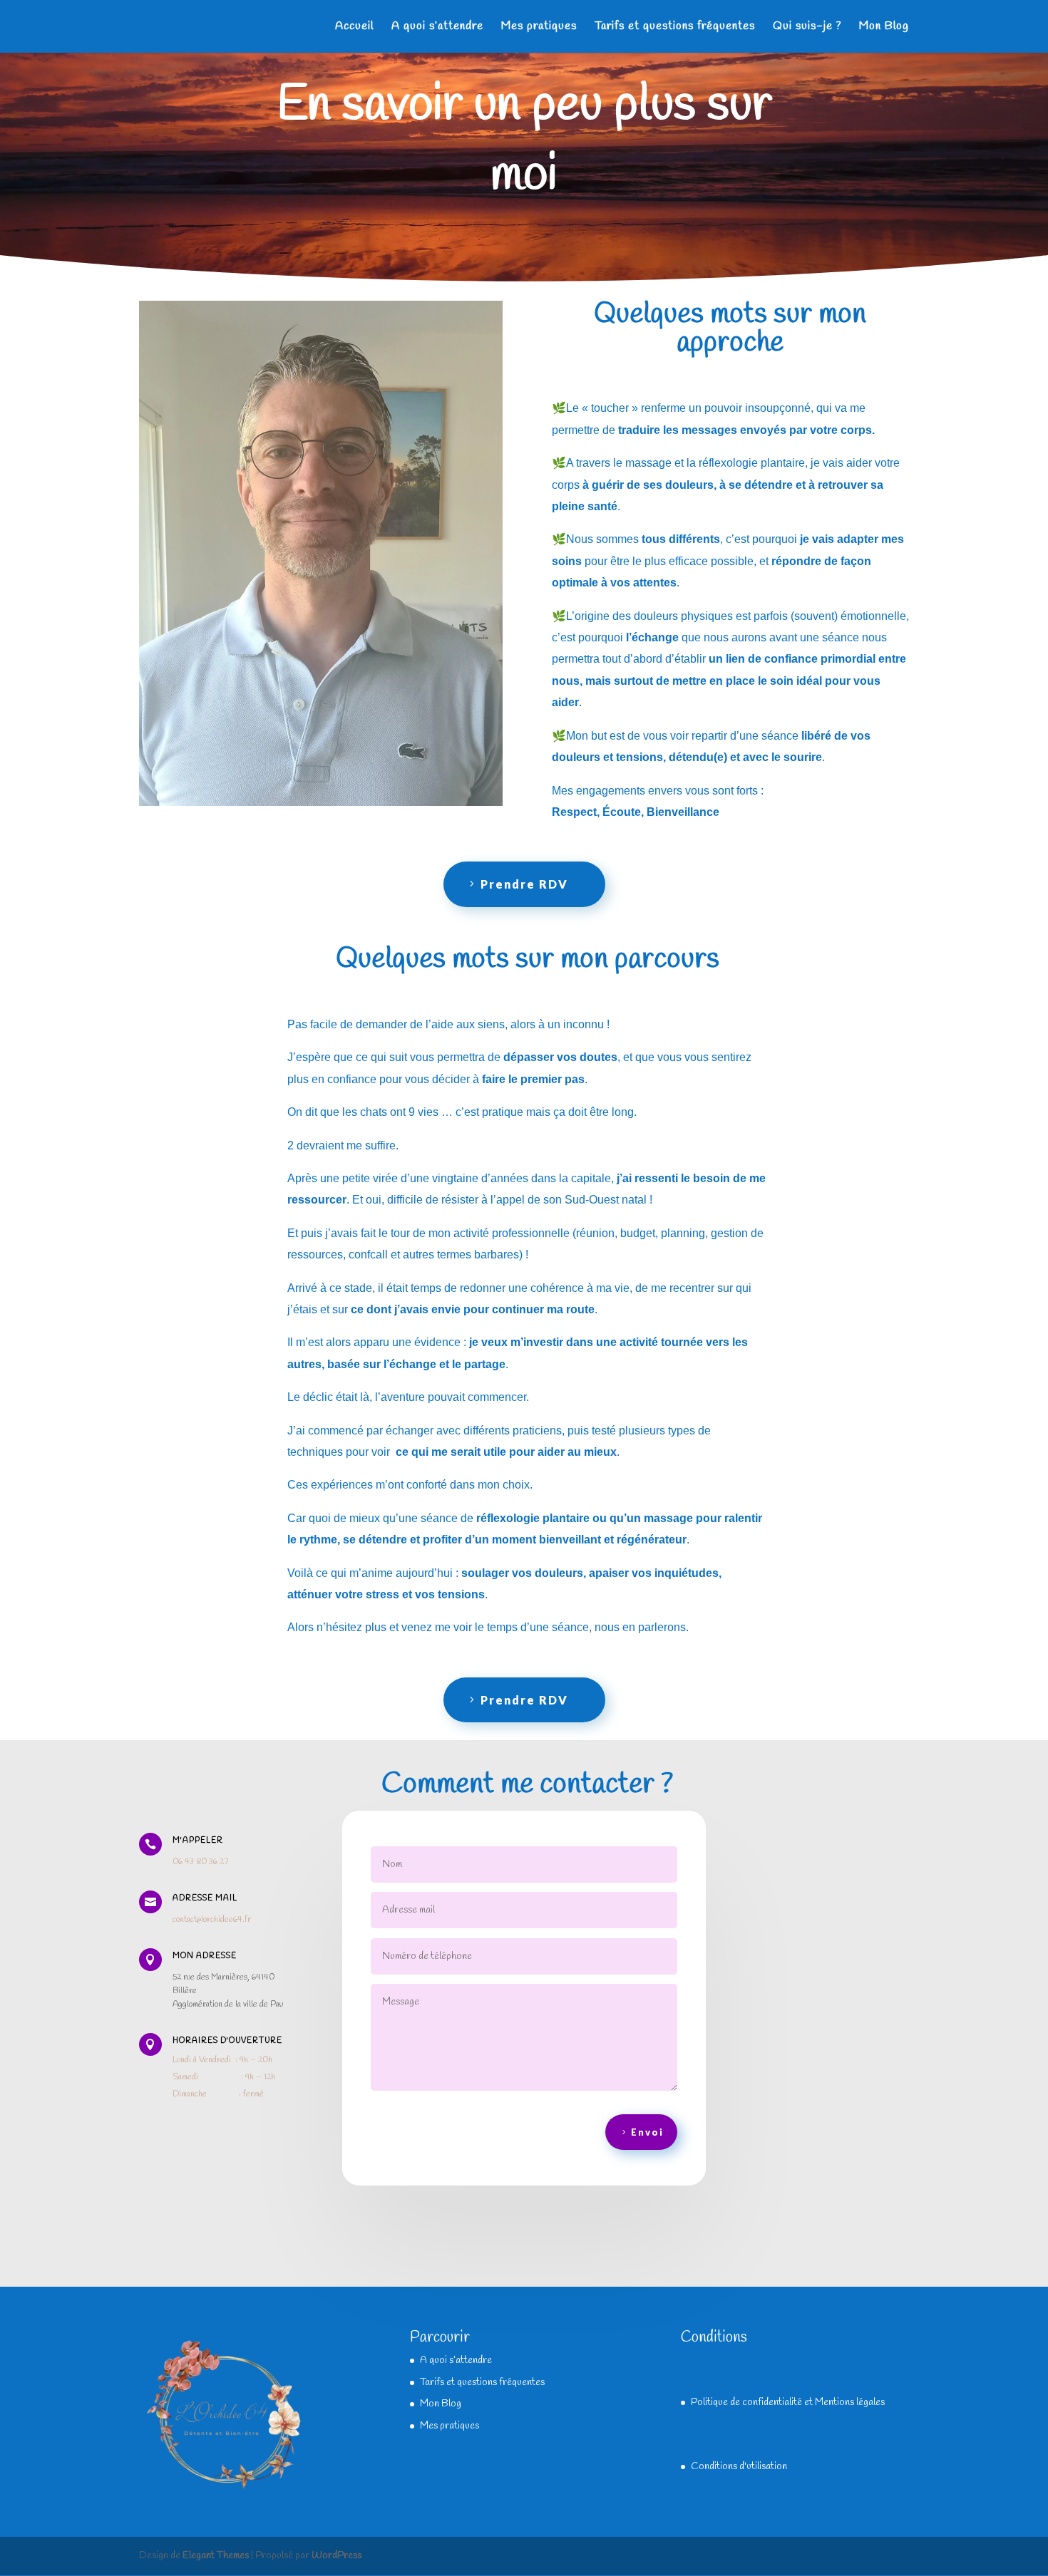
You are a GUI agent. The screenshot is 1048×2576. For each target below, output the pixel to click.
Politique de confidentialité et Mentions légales (788, 2402)
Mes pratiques (539, 27)
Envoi (647, 2132)
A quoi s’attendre (437, 27)
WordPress (337, 2556)
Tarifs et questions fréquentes (675, 27)
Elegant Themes (216, 2556)
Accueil (354, 27)
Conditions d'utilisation (739, 2467)
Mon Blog (884, 27)
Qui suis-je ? (807, 27)
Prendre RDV (524, 884)
